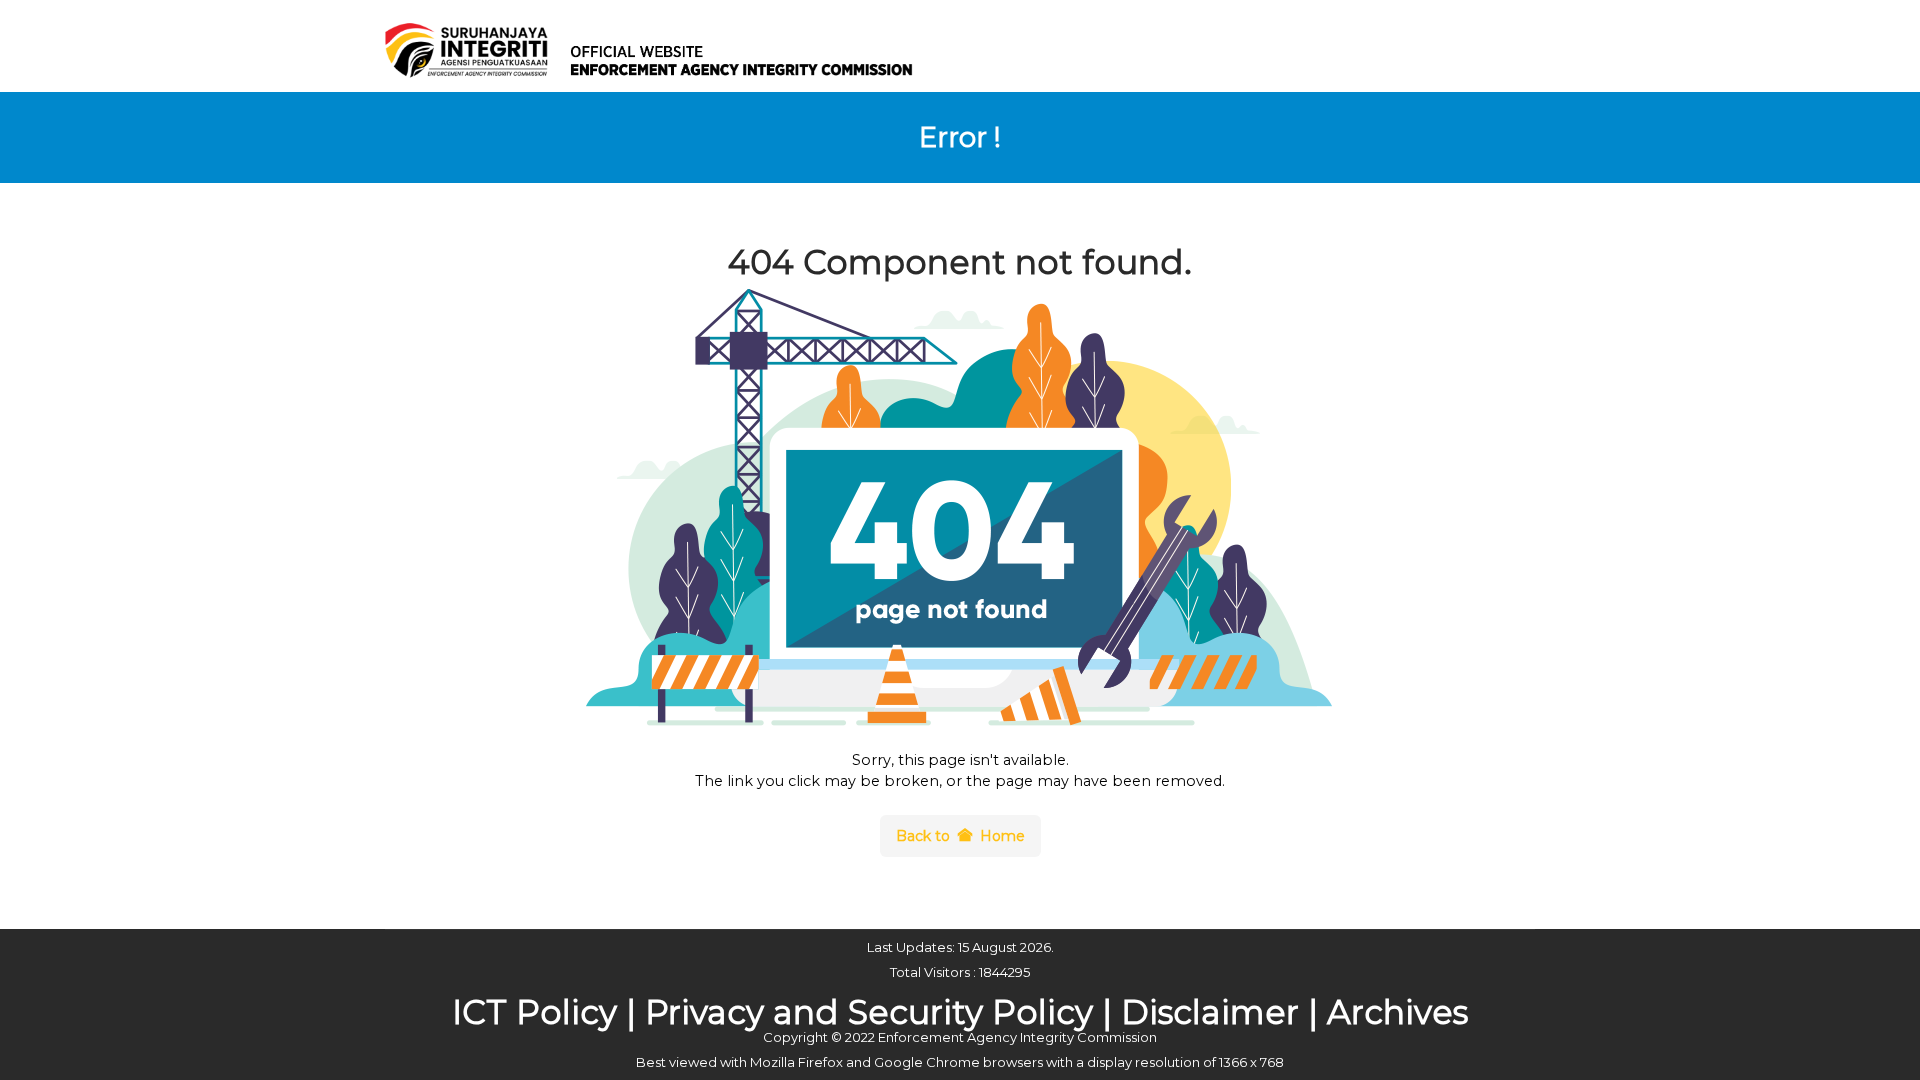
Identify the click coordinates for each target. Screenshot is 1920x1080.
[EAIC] (660, 44)
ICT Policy (534, 1012)
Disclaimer (1210, 1012)
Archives (1397, 1012)
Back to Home (960, 836)
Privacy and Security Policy (869, 1012)
